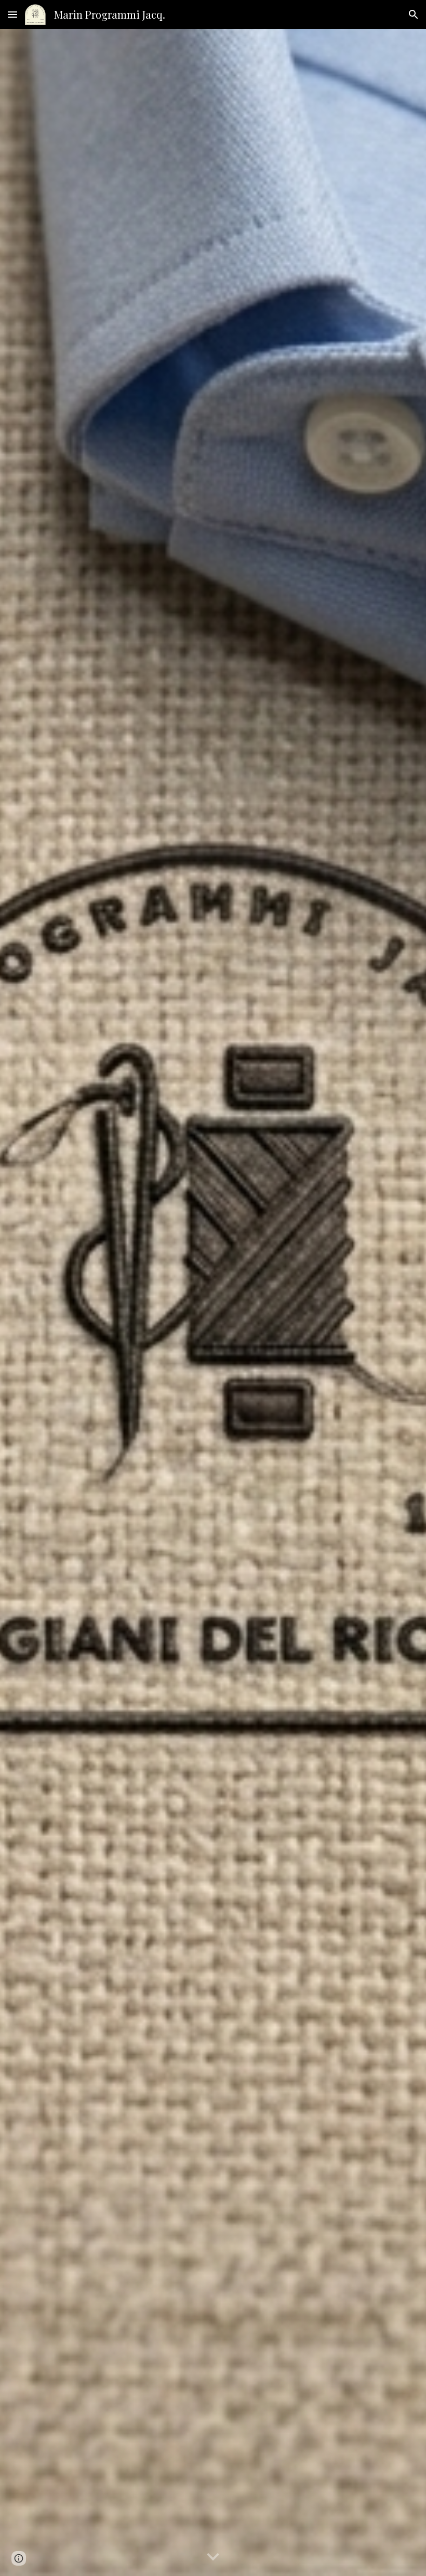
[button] (12, 14)
